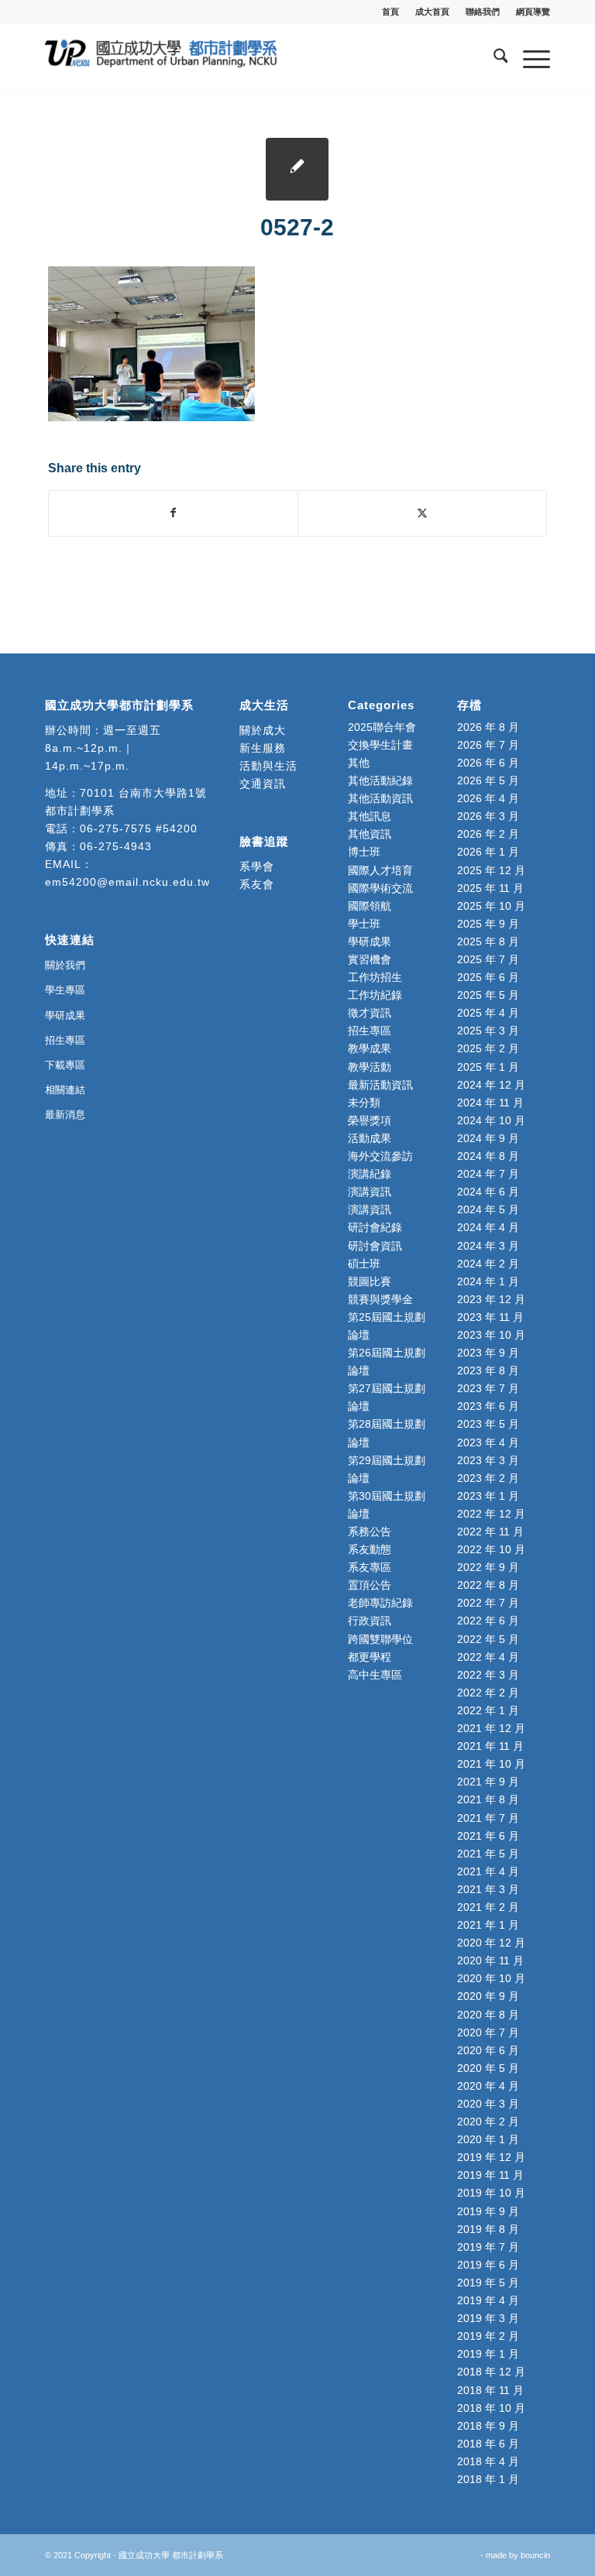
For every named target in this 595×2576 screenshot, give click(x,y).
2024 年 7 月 (488, 1174)
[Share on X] (422, 513)
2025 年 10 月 (491, 906)
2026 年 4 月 (488, 798)
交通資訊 (263, 784)
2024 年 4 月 (488, 1227)
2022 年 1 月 (488, 1710)
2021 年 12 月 (491, 1728)
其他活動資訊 (380, 798)
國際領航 (370, 906)
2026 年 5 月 (488, 780)
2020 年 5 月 (488, 2068)
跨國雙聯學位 (380, 1639)
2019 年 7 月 (488, 2247)
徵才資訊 (370, 1013)
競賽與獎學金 (380, 1299)
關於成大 (263, 730)
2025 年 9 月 (488, 924)
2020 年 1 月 (488, 2139)
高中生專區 (375, 1675)
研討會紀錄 (375, 1227)
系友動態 (370, 1549)
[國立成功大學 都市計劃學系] (161, 59)
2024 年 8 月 (488, 1156)
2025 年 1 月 (488, 1067)
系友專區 (370, 1567)
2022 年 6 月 (488, 1621)
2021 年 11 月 (490, 1746)
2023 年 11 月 (490, 1317)
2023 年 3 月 (488, 1460)
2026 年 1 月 (488, 852)
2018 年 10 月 (491, 2408)
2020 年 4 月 (488, 2086)
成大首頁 (432, 12)
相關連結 (65, 1090)
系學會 (257, 866)
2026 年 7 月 (488, 745)
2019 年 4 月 (488, 2300)
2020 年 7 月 (488, 2032)
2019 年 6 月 (488, 2265)
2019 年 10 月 (491, 2193)
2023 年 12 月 (491, 1299)
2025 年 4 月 (488, 1013)
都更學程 (370, 1657)
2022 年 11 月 (490, 1532)
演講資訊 (370, 1192)
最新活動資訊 (380, 1085)
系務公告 (370, 1532)
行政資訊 (370, 1621)
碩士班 (364, 1264)
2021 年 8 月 (488, 1799)
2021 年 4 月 (488, 1871)
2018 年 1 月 (488, 2479)
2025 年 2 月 (488, 1048)
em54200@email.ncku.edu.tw (127, 882)
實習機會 (370, 959)
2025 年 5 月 (488, 995)
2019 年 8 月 (488, 2229)
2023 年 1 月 (488, 1496)
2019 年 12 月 (491, 2157)
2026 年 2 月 (488, 834)
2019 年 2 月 (488, 2336)
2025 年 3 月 (488, 1031)
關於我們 (65, 965)
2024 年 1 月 (488, 1281)
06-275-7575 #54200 (139, 828)
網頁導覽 (533, 12)
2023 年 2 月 (488, 1478)
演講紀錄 (370, 1174)
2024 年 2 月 (488, 1264)
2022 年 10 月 (491, 1549)
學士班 (364, 924)
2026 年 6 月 (488, 763)
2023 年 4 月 (488, 1442)
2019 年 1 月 (488, 2354)
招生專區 (65, 1040)
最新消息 (65, 1115)
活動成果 (370, 1138)
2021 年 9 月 (488, 1782)
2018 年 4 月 (488, 2461)
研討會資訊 (375, 1246)
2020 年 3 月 (488, 2104)
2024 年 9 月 (488, 1138)
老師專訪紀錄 (380, 1603)
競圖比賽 (370, 1281)
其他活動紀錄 (380, 780)
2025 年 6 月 (488, 977)
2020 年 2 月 (488, 2122)
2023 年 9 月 (488, 1353)
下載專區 (65, 1065)
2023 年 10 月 (491, 1335)
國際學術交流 (380, 888)
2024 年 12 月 (491, 1085)
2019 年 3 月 (488, 2318)
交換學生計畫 (380, 745)
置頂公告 (370, 1585)
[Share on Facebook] (173, 513)
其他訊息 (370, 816)
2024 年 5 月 (488, 1209)
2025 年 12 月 (491, 870)
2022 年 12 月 (491, 1514)
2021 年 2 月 (488, 1907)
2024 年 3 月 (488, 1246)
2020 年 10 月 (491, 1978)
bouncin (535, 2555)
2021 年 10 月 (491, 1764)
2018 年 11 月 (490, 2390)
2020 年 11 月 (490, 1960)
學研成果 (65, 1015)
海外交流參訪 (380, 1156)
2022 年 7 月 (488, 1603)
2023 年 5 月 (488, 1424)
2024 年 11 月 (490, 1103)
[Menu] (529, 59)
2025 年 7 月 (488, 959)
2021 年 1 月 (488, 1925)
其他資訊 (370, 834)
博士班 (364, 852)
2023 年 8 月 (488, 1370)
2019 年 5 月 (488, 2283)
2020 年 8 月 (488, 2015)
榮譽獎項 (370, 1120)
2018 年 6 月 (488, 2444)
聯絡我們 (483, 12)
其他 (359, 763)
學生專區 (65, 990)
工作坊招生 (375, 977)
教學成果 (370, 1048)
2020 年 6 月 (488, 2050)
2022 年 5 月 (488, 1639)
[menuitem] (391, 12)
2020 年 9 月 (488, 1996)
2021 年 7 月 (488, 1818)
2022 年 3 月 (488, 1675)
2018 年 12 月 (491, 2372)
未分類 (364, 1103)
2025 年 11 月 (490, 888)
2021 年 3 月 (488, 1889)
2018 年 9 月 (488, 2426)
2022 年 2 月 (488, 1693)
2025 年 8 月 (488, 942)
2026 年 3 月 (488, 816)
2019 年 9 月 (488, 2211)
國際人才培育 (380, 870)
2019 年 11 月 (490, 2175)
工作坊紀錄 (375, 995)
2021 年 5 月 (488, 1854)
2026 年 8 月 (488, 727)
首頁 (390, 12)
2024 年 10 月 (491, 1120)
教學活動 (370, 1067)
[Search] (493, 59)
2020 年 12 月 (491, 1943)
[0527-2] (297, 169)
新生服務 (263, 748)
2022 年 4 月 (488, 1657)
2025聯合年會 (382, 727)
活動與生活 (270, 766)
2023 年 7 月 (488, 1388)
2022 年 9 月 (488, 1567)
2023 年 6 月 (488, 1406)
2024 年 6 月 (488, 1192)
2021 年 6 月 (488, 1836)
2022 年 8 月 (488, 1585)
